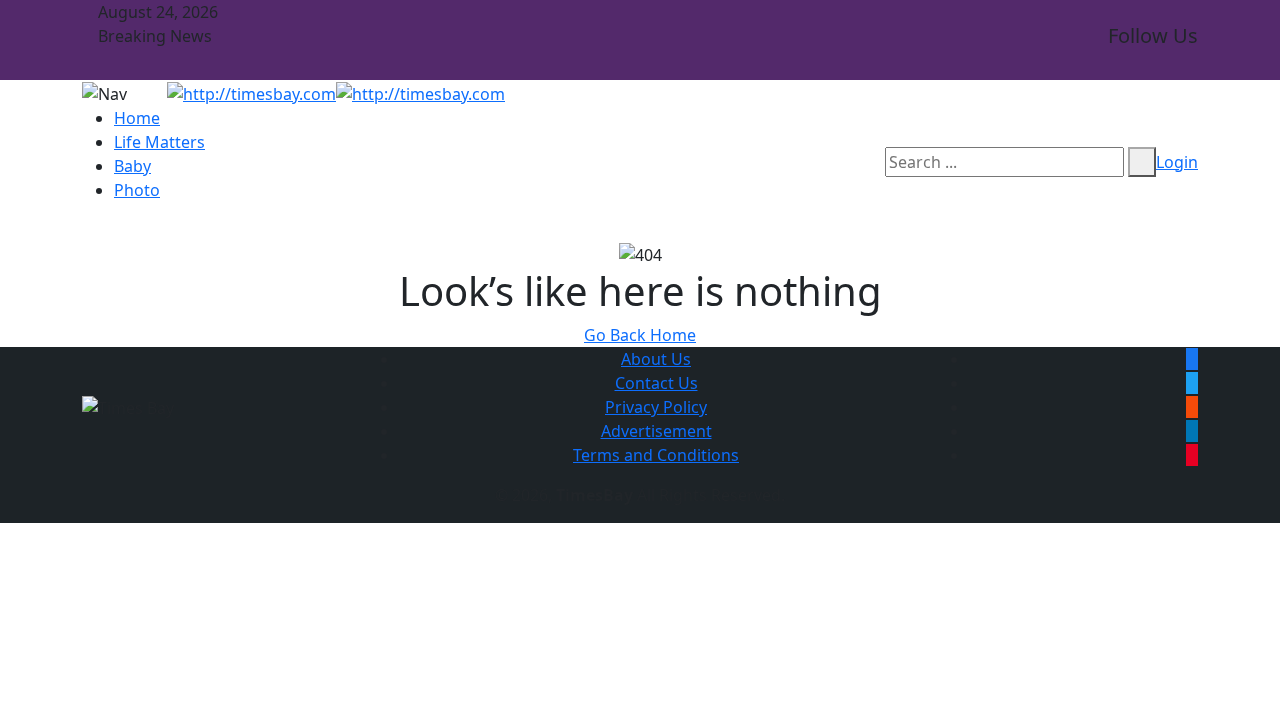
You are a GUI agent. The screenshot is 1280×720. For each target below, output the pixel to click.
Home (137, 118)
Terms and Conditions (656, 455)
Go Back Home (640, 335)
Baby (132, 166)
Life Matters (159, 142)
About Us (656, 359)
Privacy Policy (656, 407)
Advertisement (656, 431)
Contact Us (656, 383)
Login (1177, 162)
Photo (137, 190)
